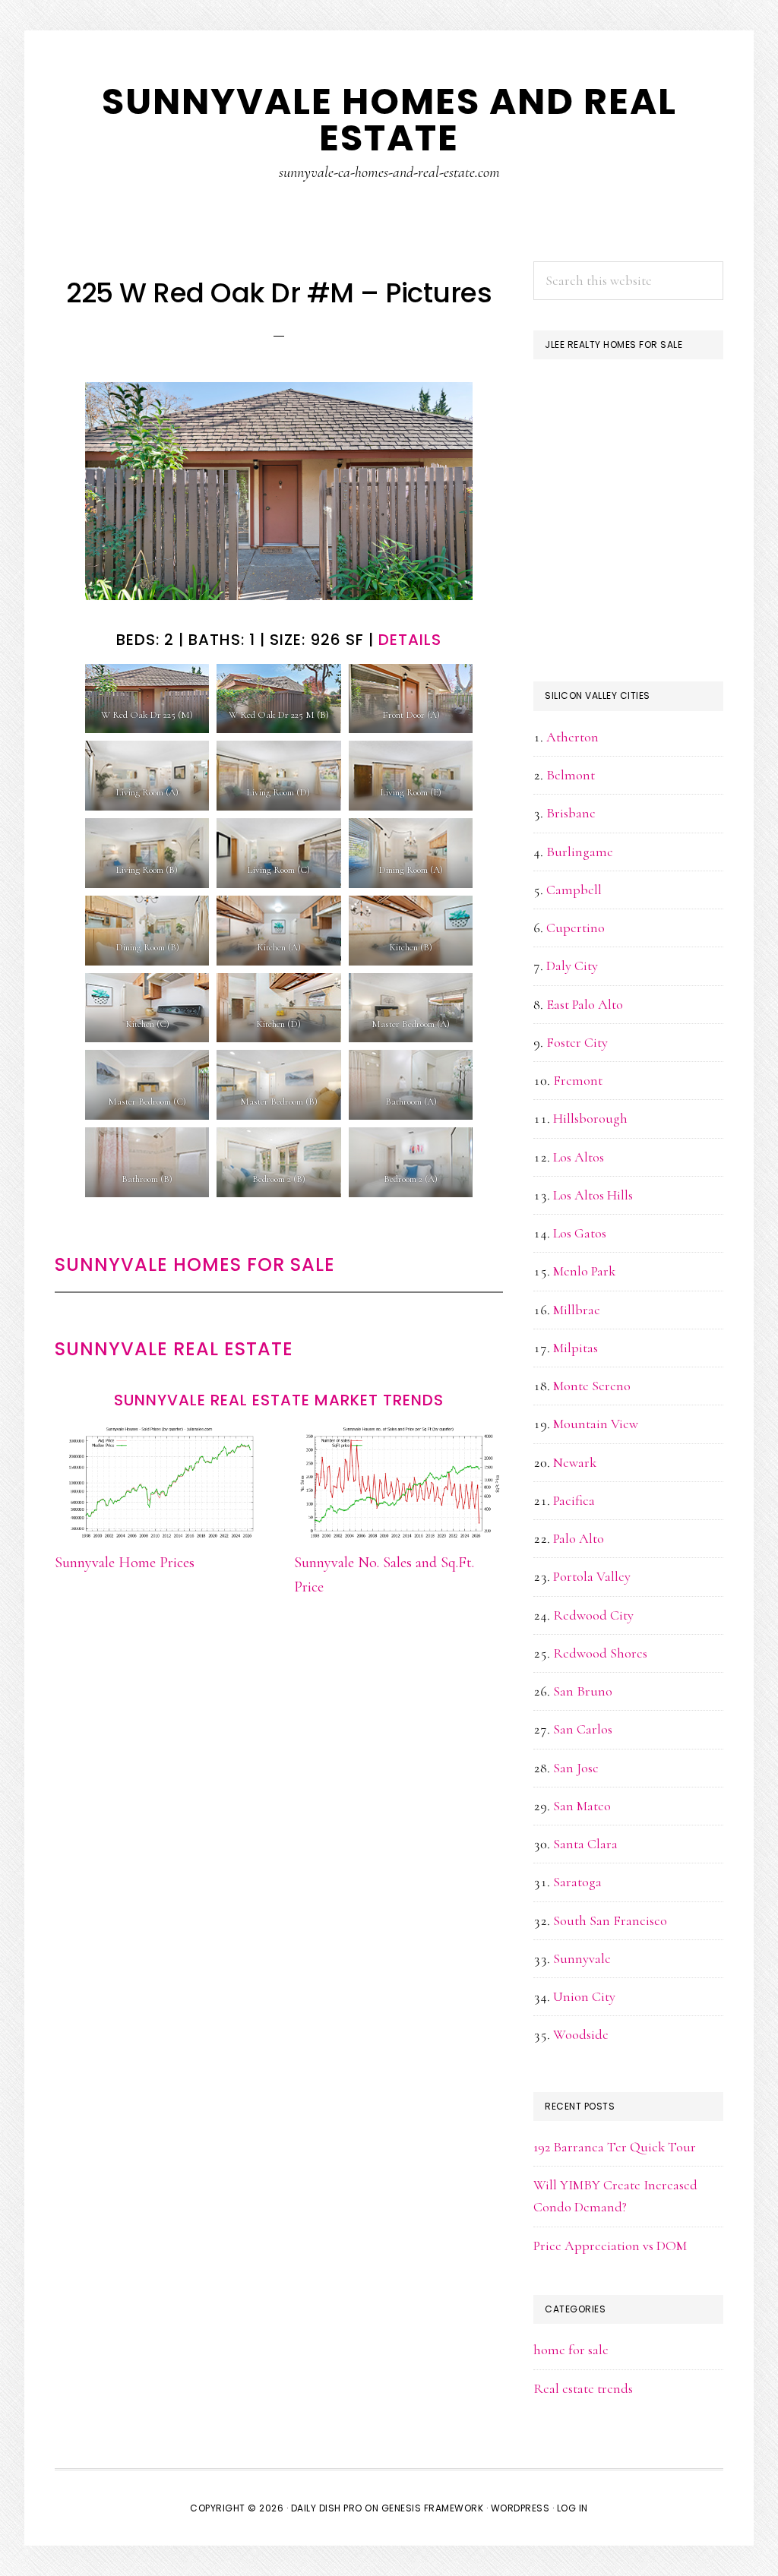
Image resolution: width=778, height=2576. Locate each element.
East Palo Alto (585, 1004)
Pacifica (574, 1500)
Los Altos (579, 1157)
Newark (575, 1462)
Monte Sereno (592, 1386)
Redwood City (593, 1615)
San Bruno (583, 1691)
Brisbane (571, 813)
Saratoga (577, 1882)
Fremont (578, 1080)
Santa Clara (585, 1844)
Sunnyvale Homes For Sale (195, 1264)
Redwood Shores (600, 1653)
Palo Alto (579, 1538)
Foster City (577, 1042)
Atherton (572, 737)
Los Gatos (580, 1233)
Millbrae (577, 1310)
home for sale (571, 2350)
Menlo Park (584, 1271)
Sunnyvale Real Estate (174, 1349)
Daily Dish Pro (327, 2508)
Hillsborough (590, 1118)
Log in (572, 2508)
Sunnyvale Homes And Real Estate (389, 120)
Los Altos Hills (593, 1195)
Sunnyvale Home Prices (125, 1563)
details (410, 640)
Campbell (574, 890)
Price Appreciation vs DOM (610, 2246)
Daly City (572, 966)
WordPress (520, 2508)
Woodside (581, 2034)
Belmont (571, 775)
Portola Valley (592, 1576)
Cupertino (576, 928)
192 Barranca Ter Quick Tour (615, 2147)
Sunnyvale (582, 1958)
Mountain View (596, 1424)
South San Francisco (610, 1920)
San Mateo (582, 1806)
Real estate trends (583, 2388)
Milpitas (576, 1348)
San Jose (576, 1768)
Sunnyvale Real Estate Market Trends (279, 1400)
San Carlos (583, 1729)
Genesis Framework (433, 2508)
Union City (584, 1996)
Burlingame (580, 852)
